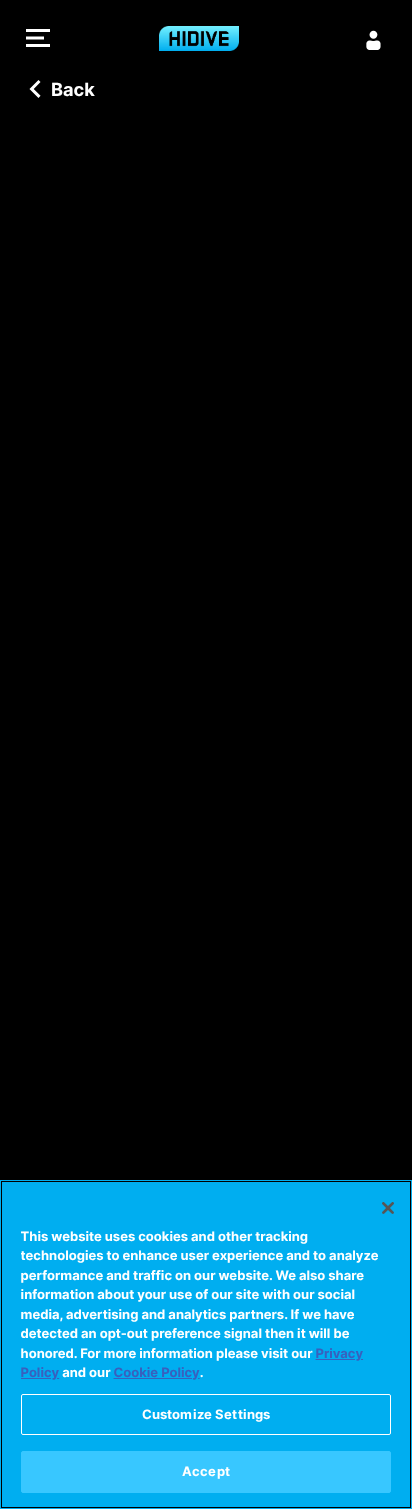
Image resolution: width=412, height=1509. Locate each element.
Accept (206, 1471)
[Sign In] (374, 40)
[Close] (388, 1208)
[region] (206, 1344)
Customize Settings (206, 1414)
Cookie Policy (157, 1373)
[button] (38, 40)
